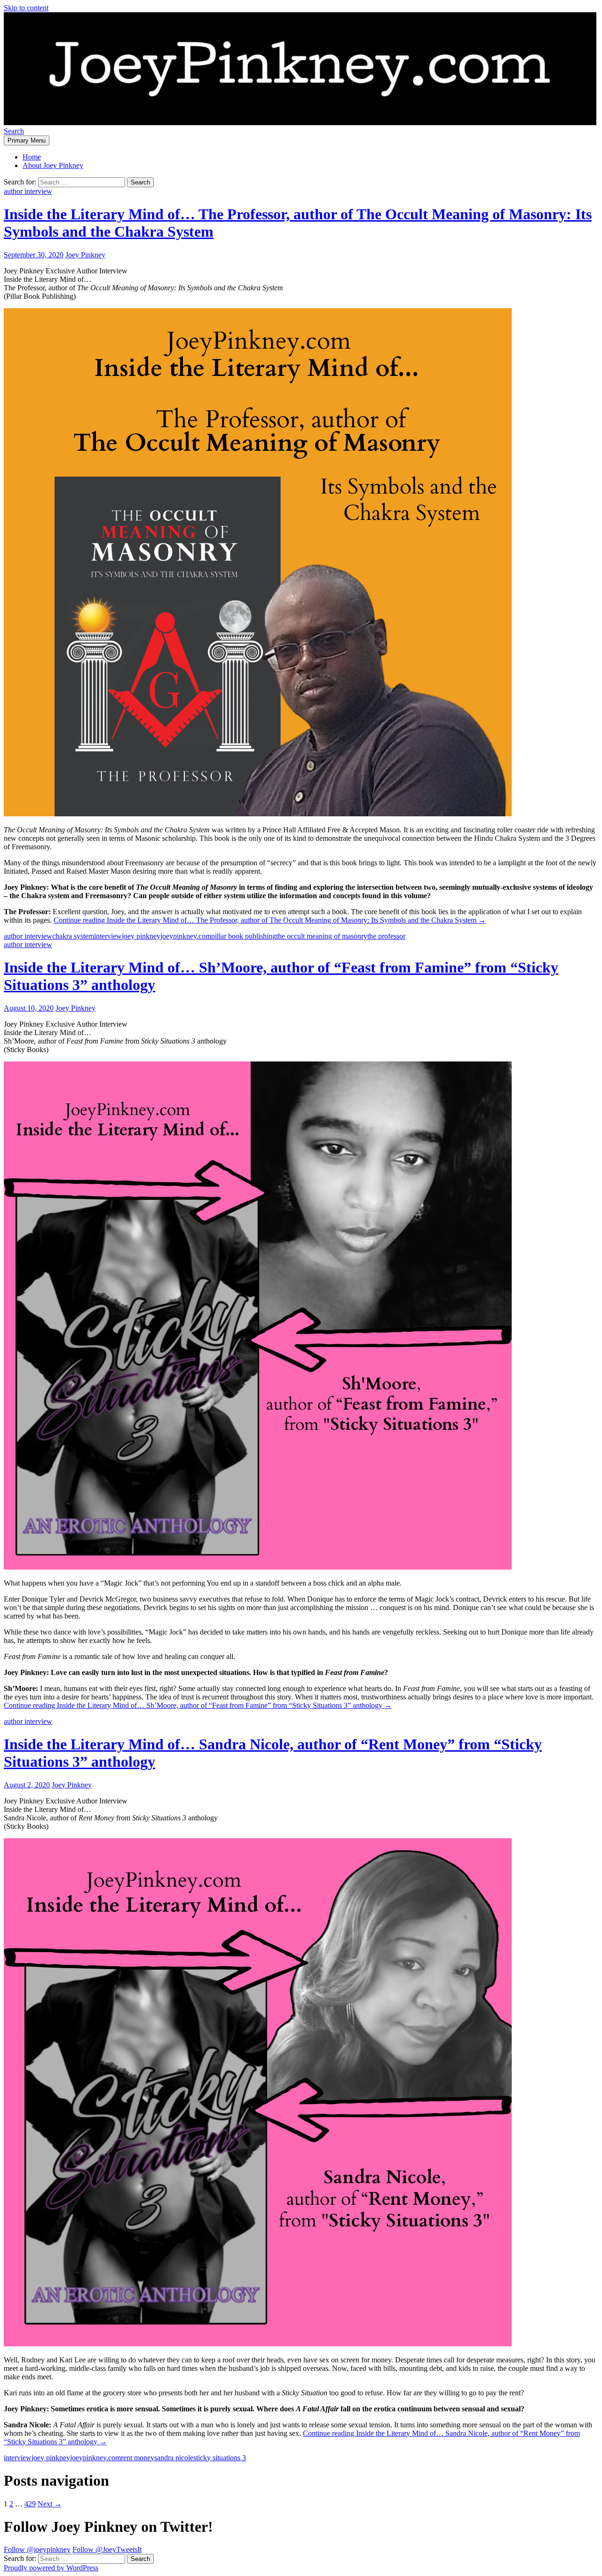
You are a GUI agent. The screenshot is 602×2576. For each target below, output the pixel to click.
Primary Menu (27, 140)
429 (30, 2504)
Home (32, 157)
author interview (28, 191)
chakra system (73, 936)
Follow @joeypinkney (37, 2549)
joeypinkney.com (186, 936)
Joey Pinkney (85, 255)
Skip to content (26, 8)
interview (108, 936)
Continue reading (270, 920)
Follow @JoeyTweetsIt (107, 2549)
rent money (138, 2458)
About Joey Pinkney (53, 165)
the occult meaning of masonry (322, 936)
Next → (50, 2504)
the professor (386, 936)
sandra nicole (174, 2458)
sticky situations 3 (220, 2458)
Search (14, 131)
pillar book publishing (244, 936)
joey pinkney (141, 936)
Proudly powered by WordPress (51, 2568)
